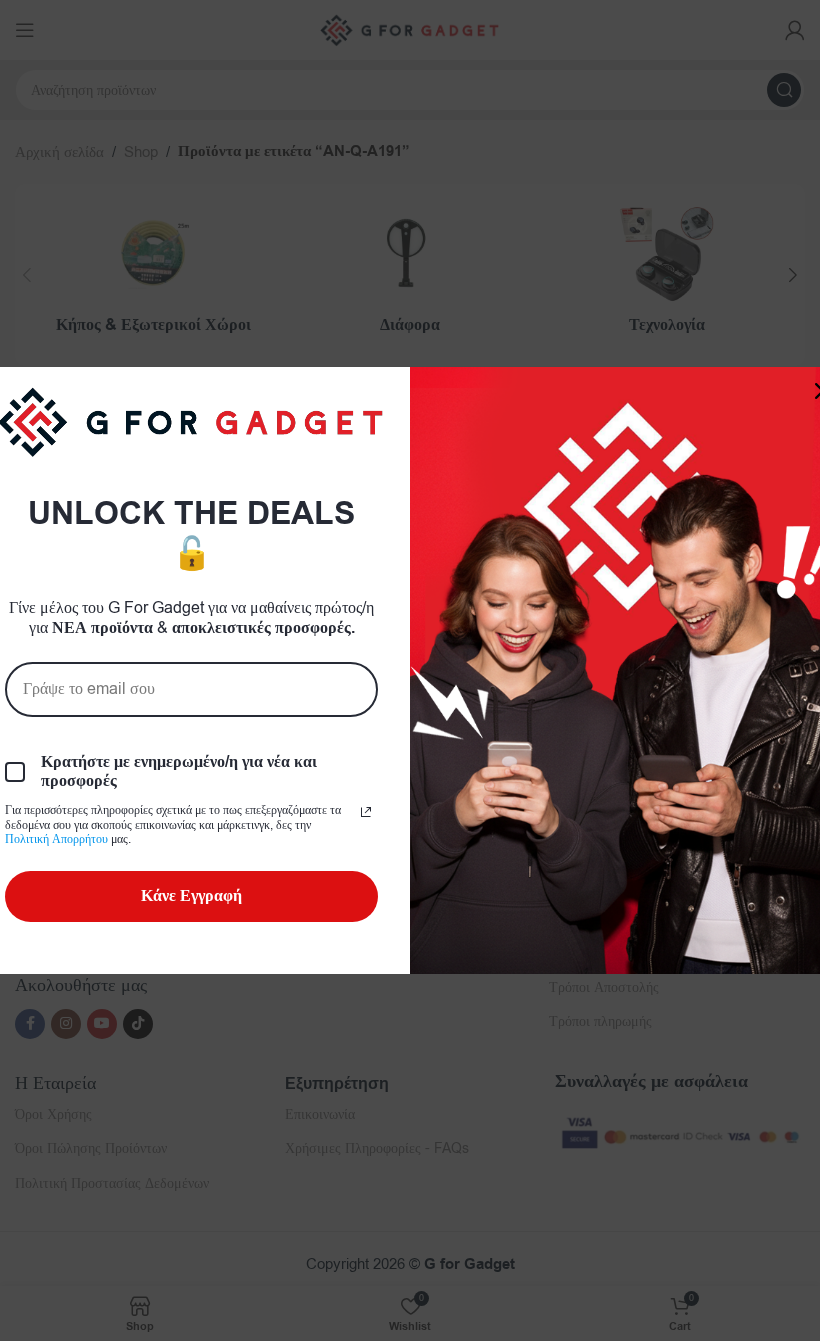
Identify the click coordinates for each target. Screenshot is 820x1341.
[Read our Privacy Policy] (366, 812)
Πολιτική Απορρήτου (56, 839)
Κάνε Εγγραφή (191, 896)
